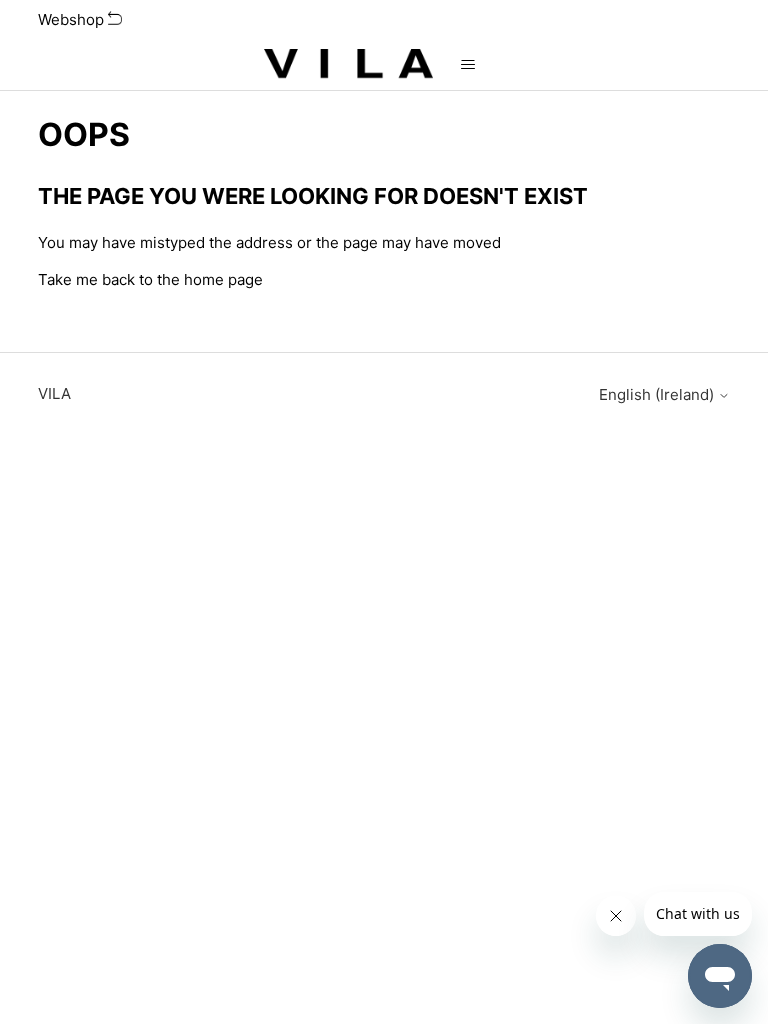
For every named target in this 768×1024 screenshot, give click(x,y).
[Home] (348, 65)
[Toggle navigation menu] (468, 65)
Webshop (73, 19)
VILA (54, 393)
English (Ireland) (658, 394)
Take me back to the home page (150, 279)
